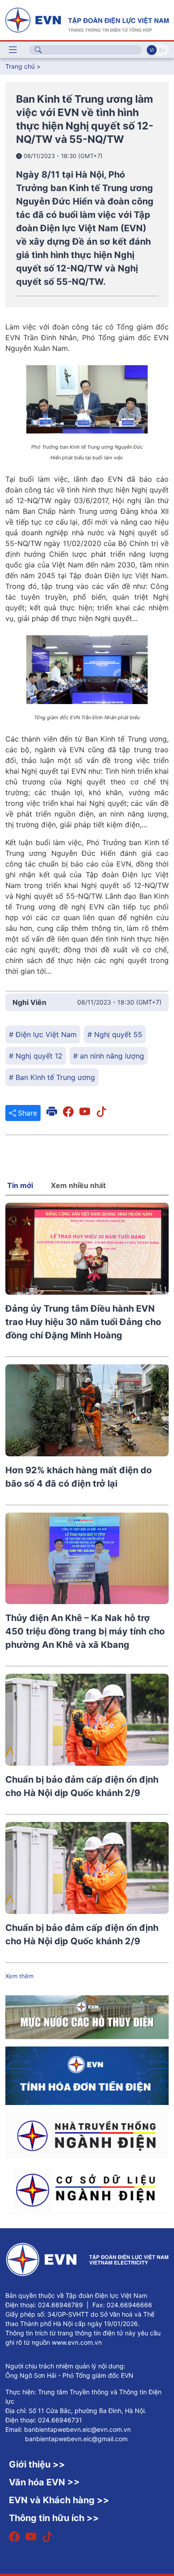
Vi (152, 50)
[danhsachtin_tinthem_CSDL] (87, 2189)
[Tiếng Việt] (87, 19)
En (162, 50)
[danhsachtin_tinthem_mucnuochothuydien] (87, 2017)
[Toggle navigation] (13, 50)
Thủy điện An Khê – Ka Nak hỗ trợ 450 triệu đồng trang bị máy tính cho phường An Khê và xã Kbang (85, 1631)
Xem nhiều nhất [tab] (78, 1185)
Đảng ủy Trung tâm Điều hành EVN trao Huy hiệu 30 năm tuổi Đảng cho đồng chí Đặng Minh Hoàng (83, 1322)
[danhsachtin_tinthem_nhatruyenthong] (87, 2135)
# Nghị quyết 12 (36, 1056)
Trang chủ (20, 66)
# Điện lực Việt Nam (43, 1034)
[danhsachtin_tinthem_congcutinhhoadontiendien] (87, 2075)
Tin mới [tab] (20, 1185)
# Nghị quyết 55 (115, 1034)
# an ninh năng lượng (109, 1056)
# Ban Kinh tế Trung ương (52, 1077)
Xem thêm (19, 1976)
